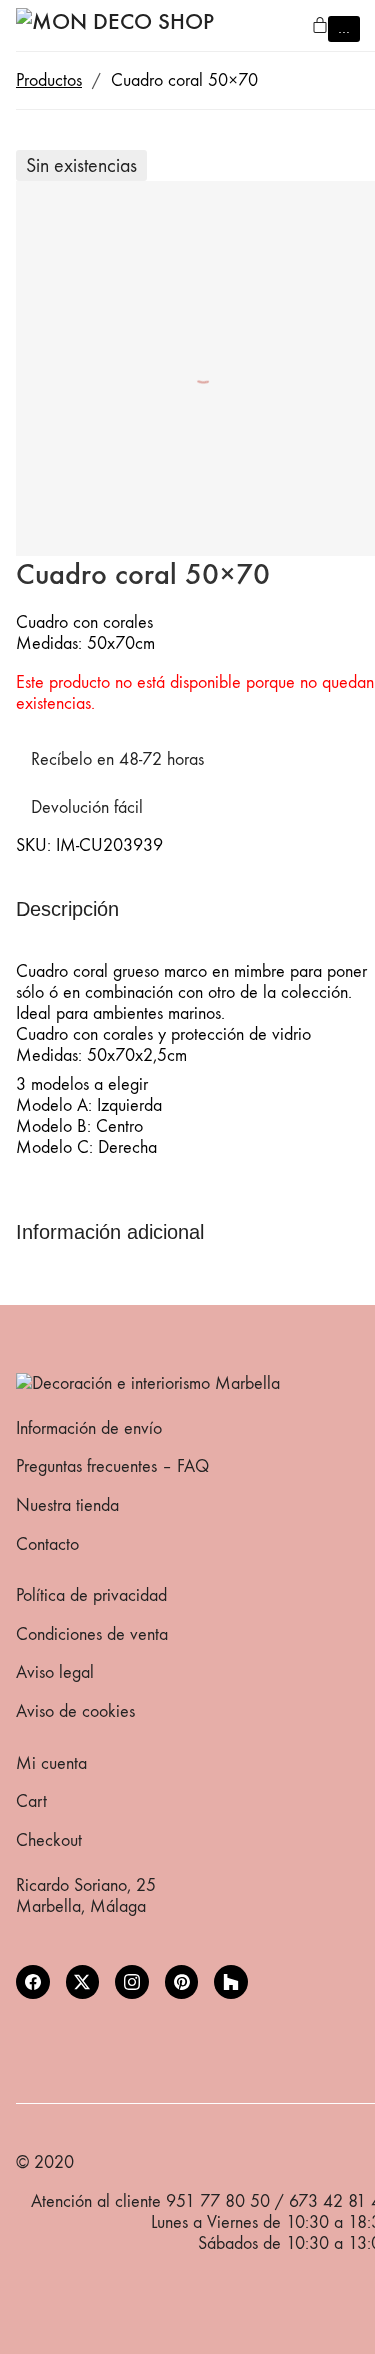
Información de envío (89, 1428)
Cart (31, 1801)
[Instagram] (132, 1982)
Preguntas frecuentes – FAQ (112, 1466)
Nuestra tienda (67, 1505)
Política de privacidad (91, 1595)
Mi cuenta (51, 1763)
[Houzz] (231, 1982)
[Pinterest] (182, 1982)
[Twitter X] (83, 1982)
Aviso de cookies (75, 1711)
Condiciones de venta (92, 1634)
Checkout (49, 1840)
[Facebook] (33, 1982)
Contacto (47, 1544)
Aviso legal (55, 1672)
